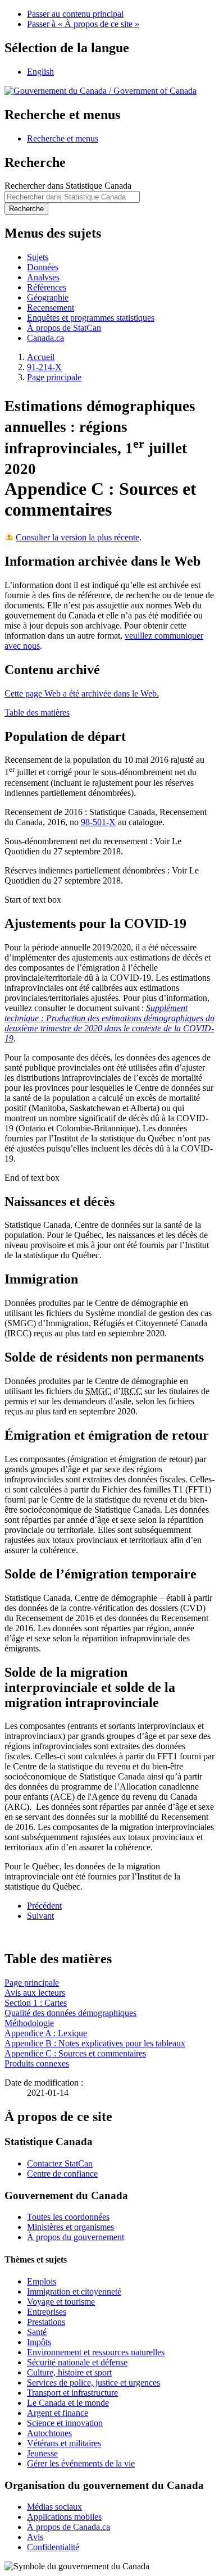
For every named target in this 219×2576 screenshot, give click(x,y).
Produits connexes (37, 2063)
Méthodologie (29, 2023)
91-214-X (44, 367)
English (40, 72)
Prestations (46, 2322)
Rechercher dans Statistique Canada (68, 186)
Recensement (51, 308)
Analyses (43, 277)
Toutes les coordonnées (68, 2217)
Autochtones (49, 2433)
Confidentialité (53, 2547)
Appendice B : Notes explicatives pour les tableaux (95, 2043)
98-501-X (98, 822)
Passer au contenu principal (75, 14)
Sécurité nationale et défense (77, 2362)
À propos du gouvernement (76, 2237)
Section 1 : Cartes (36, 2003)
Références (47, 287)
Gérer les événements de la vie (81, 2463)
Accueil (41, 357)
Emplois (42, 2281)
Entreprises (47, 2312)
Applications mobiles (64, 2517)
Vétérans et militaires (64, 2443)
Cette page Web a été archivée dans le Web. (82, 693)
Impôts (39, 2342)
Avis (35, 2537)
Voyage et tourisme (61, 2302)
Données (43, 267)
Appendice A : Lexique (46, 2033)
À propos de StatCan (64, 328)
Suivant (40, 1916)
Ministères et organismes (70, 2227)
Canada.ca (45, 338)
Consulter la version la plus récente (77, 537)
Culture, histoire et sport (69, 2372)
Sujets (38, 257)
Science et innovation (65, 2423)
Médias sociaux (54, 2507)
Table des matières (37, 713)
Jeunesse (42, 2453)
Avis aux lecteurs (35, 1993)
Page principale (54, 377)
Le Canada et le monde (68, 2403)
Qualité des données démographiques (70, 2013)
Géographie (48, 297)
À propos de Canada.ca (69, 2527)
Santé (37, 2332)
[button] (63, 138)
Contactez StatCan (60, 2163)
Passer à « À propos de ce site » (83, 24)
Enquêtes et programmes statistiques (91, 318)
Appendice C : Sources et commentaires (75, 2053)
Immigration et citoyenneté (74, 2291)
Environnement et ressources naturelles (96, 2352)
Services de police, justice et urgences (93, 2382)
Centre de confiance (62, 2174)
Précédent (44, 1906)
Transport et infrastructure (72, 2393)
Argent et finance (58, 2413)
